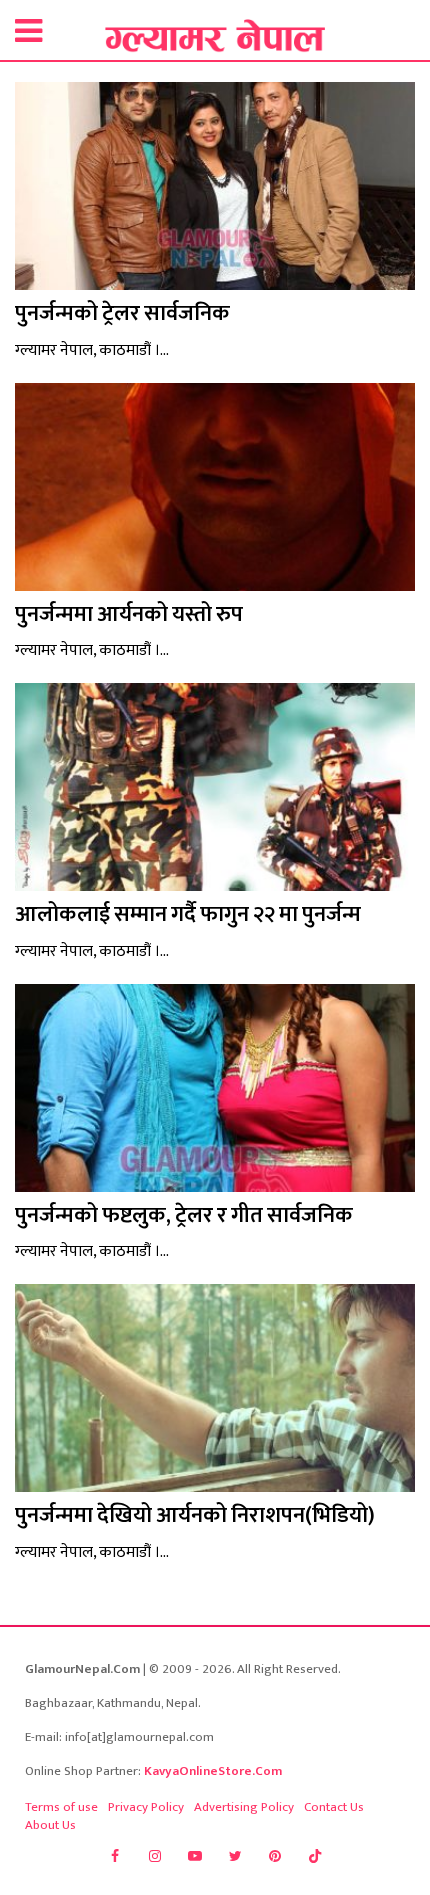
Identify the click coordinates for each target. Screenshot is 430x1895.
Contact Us (334, 1807)
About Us (50, 1825)
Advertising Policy (244, 1807)
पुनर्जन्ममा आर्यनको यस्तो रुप (129, 614)
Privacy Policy (146, 1807)
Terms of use (61, 1807)
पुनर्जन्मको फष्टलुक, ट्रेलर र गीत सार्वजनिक (184, 1215)
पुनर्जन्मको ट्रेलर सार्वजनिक (122, 313)
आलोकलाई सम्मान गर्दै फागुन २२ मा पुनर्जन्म (188, 914)
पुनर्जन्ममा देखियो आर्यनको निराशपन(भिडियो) (195, 1515)
